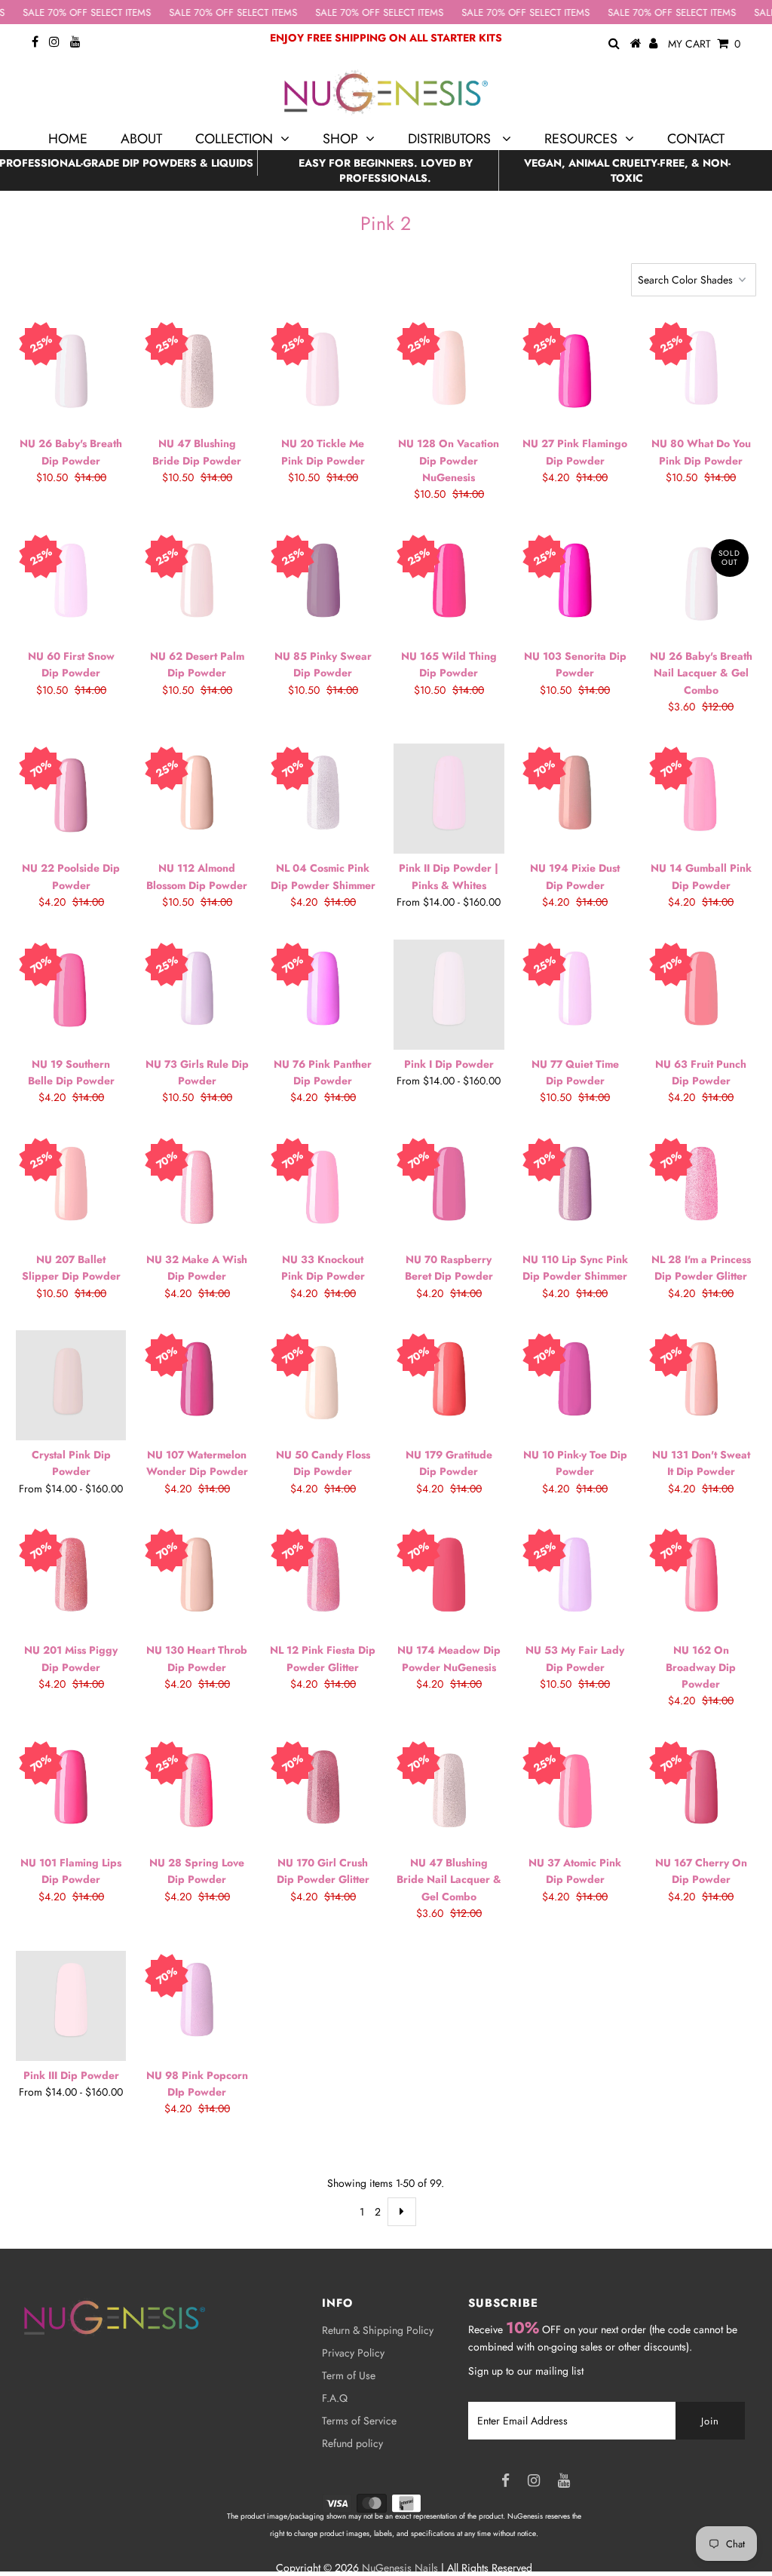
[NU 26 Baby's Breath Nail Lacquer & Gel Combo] (701, 587)
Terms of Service (359, 2421)
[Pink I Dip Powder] (449, 995)
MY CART (704, 44)
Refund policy (352, 2443)
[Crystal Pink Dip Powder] (71, 1385)
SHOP (340, 139)
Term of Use (349, 2375)
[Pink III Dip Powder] (71, 2006)
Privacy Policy (353, 2353)
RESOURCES (581, 139)
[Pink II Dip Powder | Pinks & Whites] (449, 799)
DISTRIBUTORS (451, 139)
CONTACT (696, 139)
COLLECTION (234, 139)
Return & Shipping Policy (378, 2330)
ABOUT (141, 139)
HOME (68, 139)
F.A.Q (335, 2398)
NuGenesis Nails (400, 2568)
